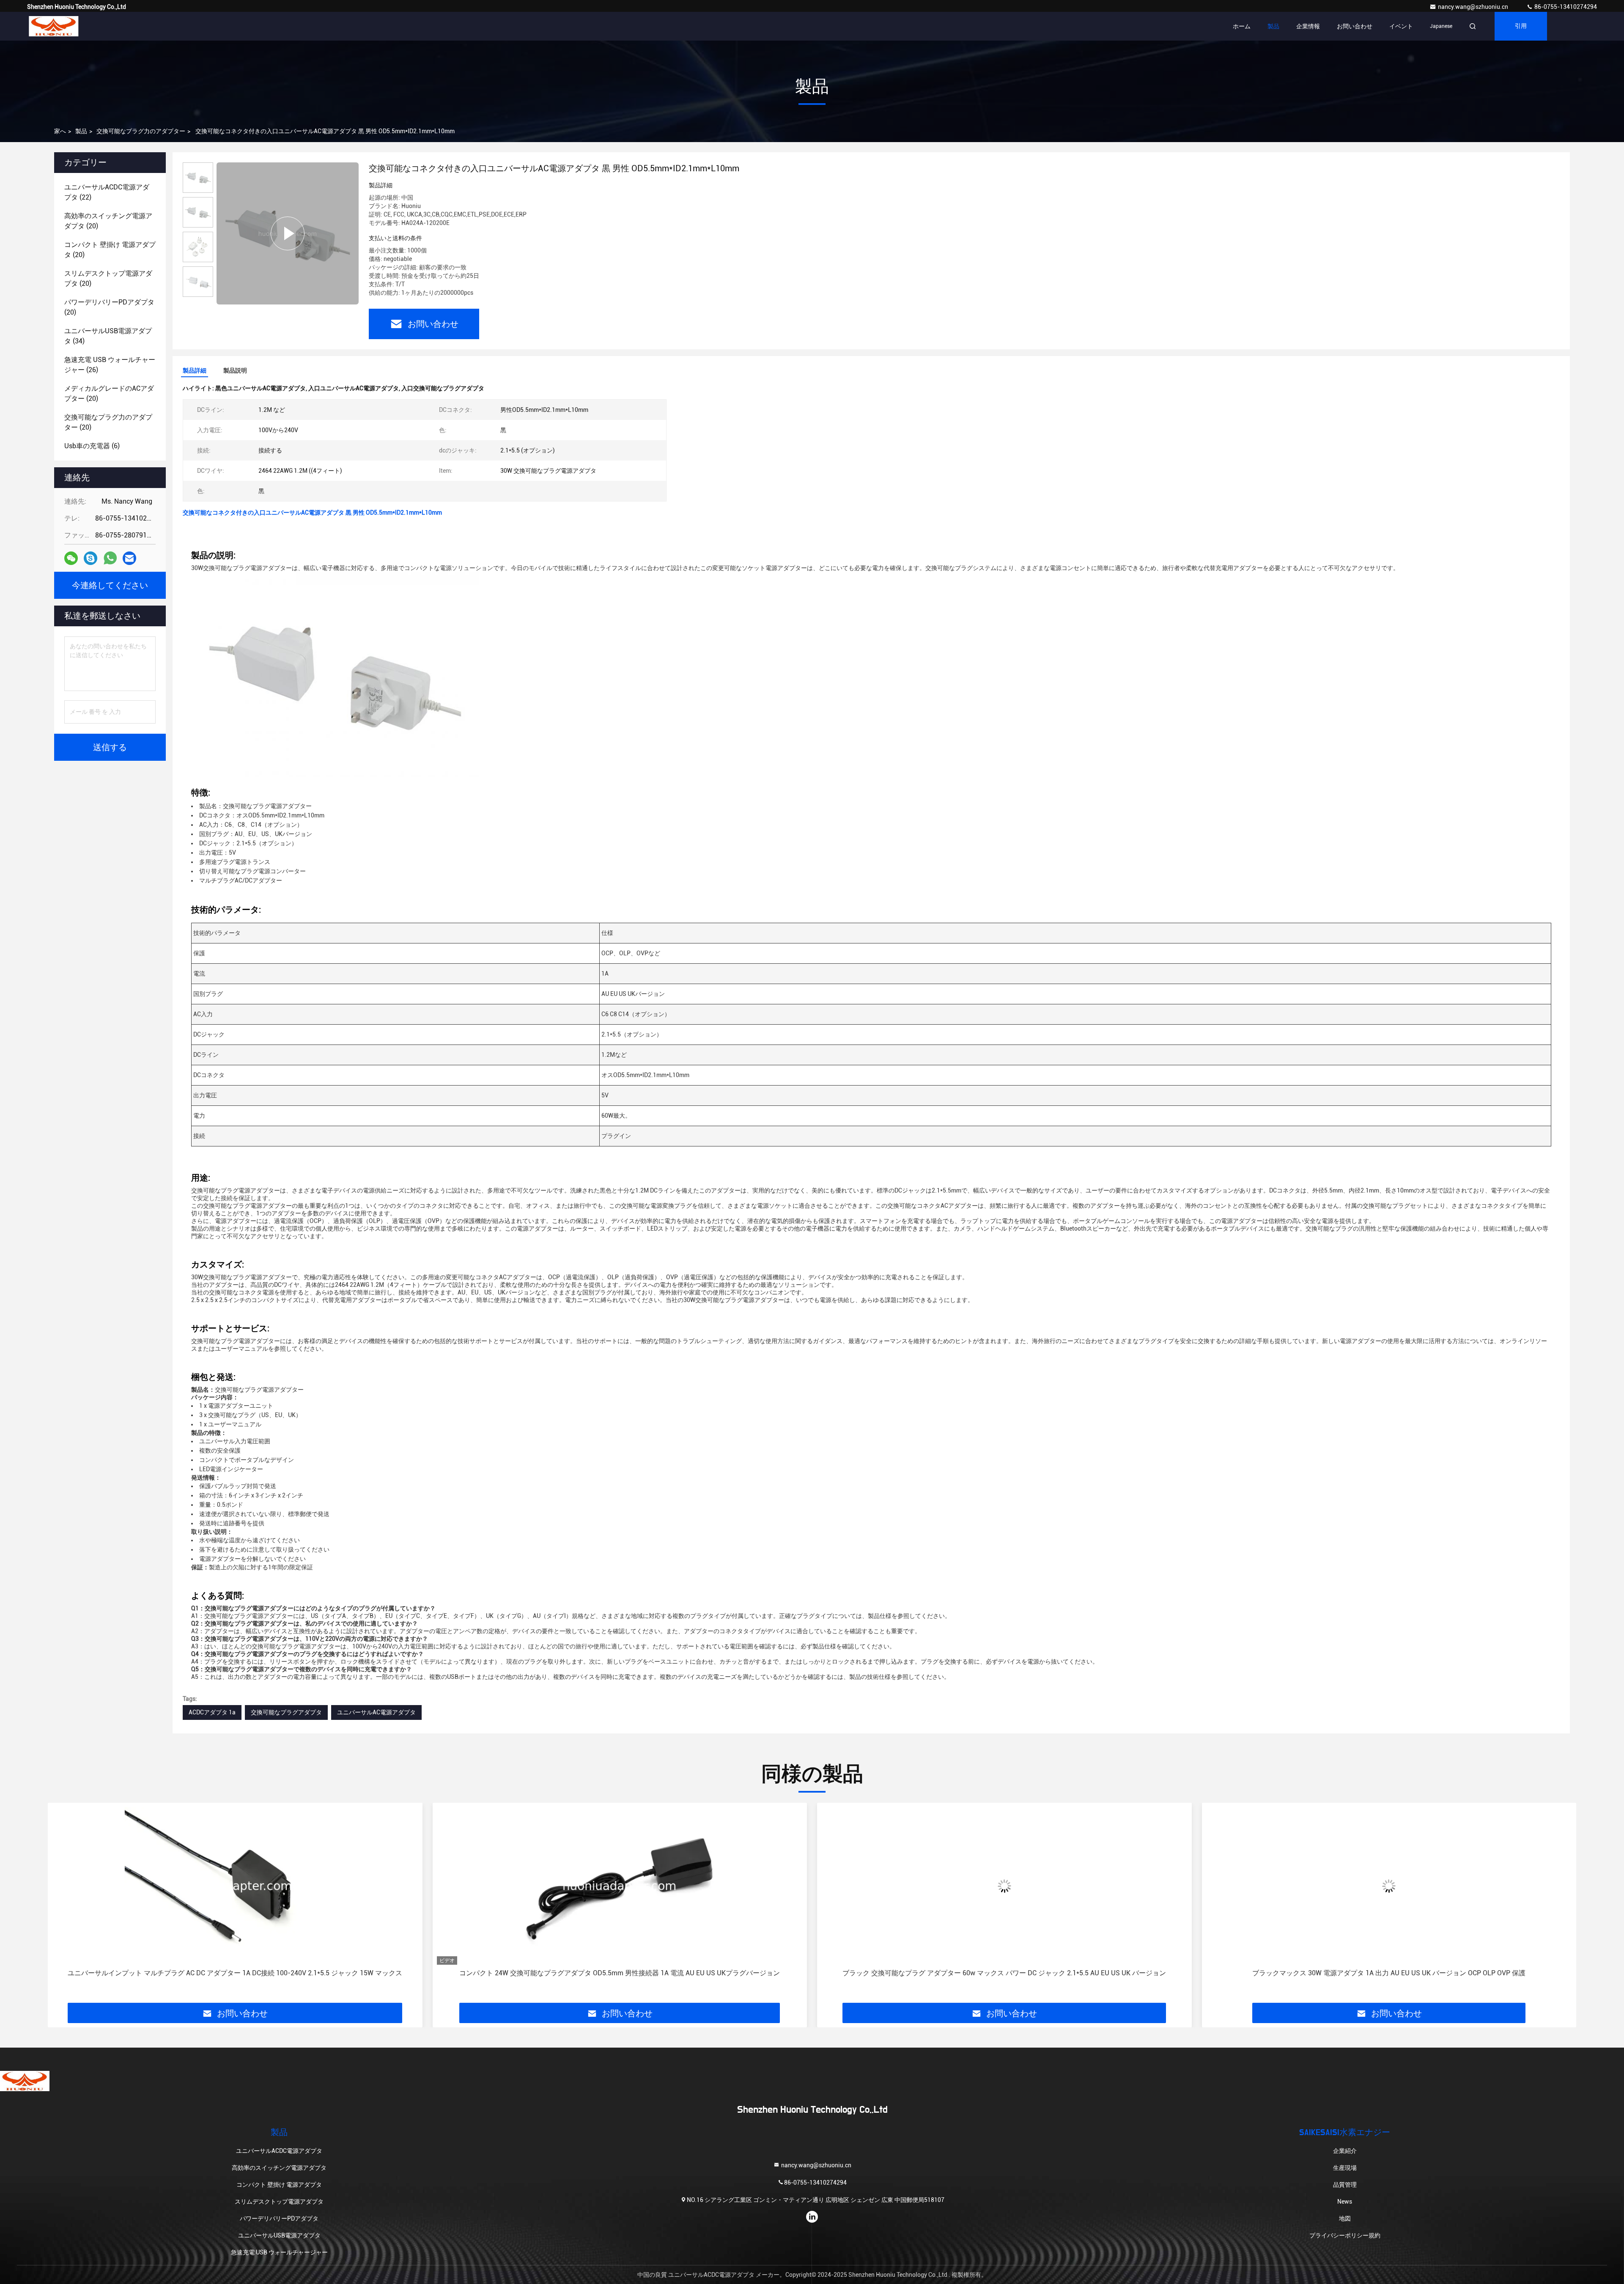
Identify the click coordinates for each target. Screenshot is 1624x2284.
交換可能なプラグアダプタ (286, 1712)
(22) (107, 192)
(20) (108, 221)
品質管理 (1345, 2185)
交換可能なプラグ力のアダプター (141, 131)
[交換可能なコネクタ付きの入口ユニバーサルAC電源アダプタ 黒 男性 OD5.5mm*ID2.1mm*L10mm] (288, 233)
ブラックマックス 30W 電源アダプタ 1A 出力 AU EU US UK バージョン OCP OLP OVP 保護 (1004, 1973)
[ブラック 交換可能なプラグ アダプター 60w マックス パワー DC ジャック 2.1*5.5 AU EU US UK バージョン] (620, 1886)
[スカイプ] (91, 558)
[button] (63, 1906)
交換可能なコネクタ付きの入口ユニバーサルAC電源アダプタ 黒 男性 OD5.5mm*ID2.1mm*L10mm (1389, 1973)
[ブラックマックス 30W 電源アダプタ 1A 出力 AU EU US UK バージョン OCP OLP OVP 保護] (1004, 1886)
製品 (1273, 26)
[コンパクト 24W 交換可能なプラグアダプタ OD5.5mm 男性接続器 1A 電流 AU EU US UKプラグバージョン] (235, 1886)
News (1345, 2202)
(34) (108, 336)
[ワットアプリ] (110, 558)
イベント (1401, 26)
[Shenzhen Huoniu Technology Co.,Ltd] (54, 26)
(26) (110, 365)
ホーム (1242, 26)
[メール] (129, 558)
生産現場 (1345, 2168)
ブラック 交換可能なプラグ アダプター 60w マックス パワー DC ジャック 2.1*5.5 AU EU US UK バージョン (620, 1973)
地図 (1345, 2218)
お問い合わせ (1355, 26)
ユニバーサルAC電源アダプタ (376, 1712)
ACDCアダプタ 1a (212, 1712)
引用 (1521, 26)
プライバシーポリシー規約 (1345, 2235)
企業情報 (1308, 26)
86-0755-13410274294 (1565, 7)
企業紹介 (1345, 2151)
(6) (92, 446)
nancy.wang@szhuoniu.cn (1474, 7)
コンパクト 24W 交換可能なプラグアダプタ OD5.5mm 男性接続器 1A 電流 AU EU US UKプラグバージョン (235, 1973)
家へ (60, 131)
